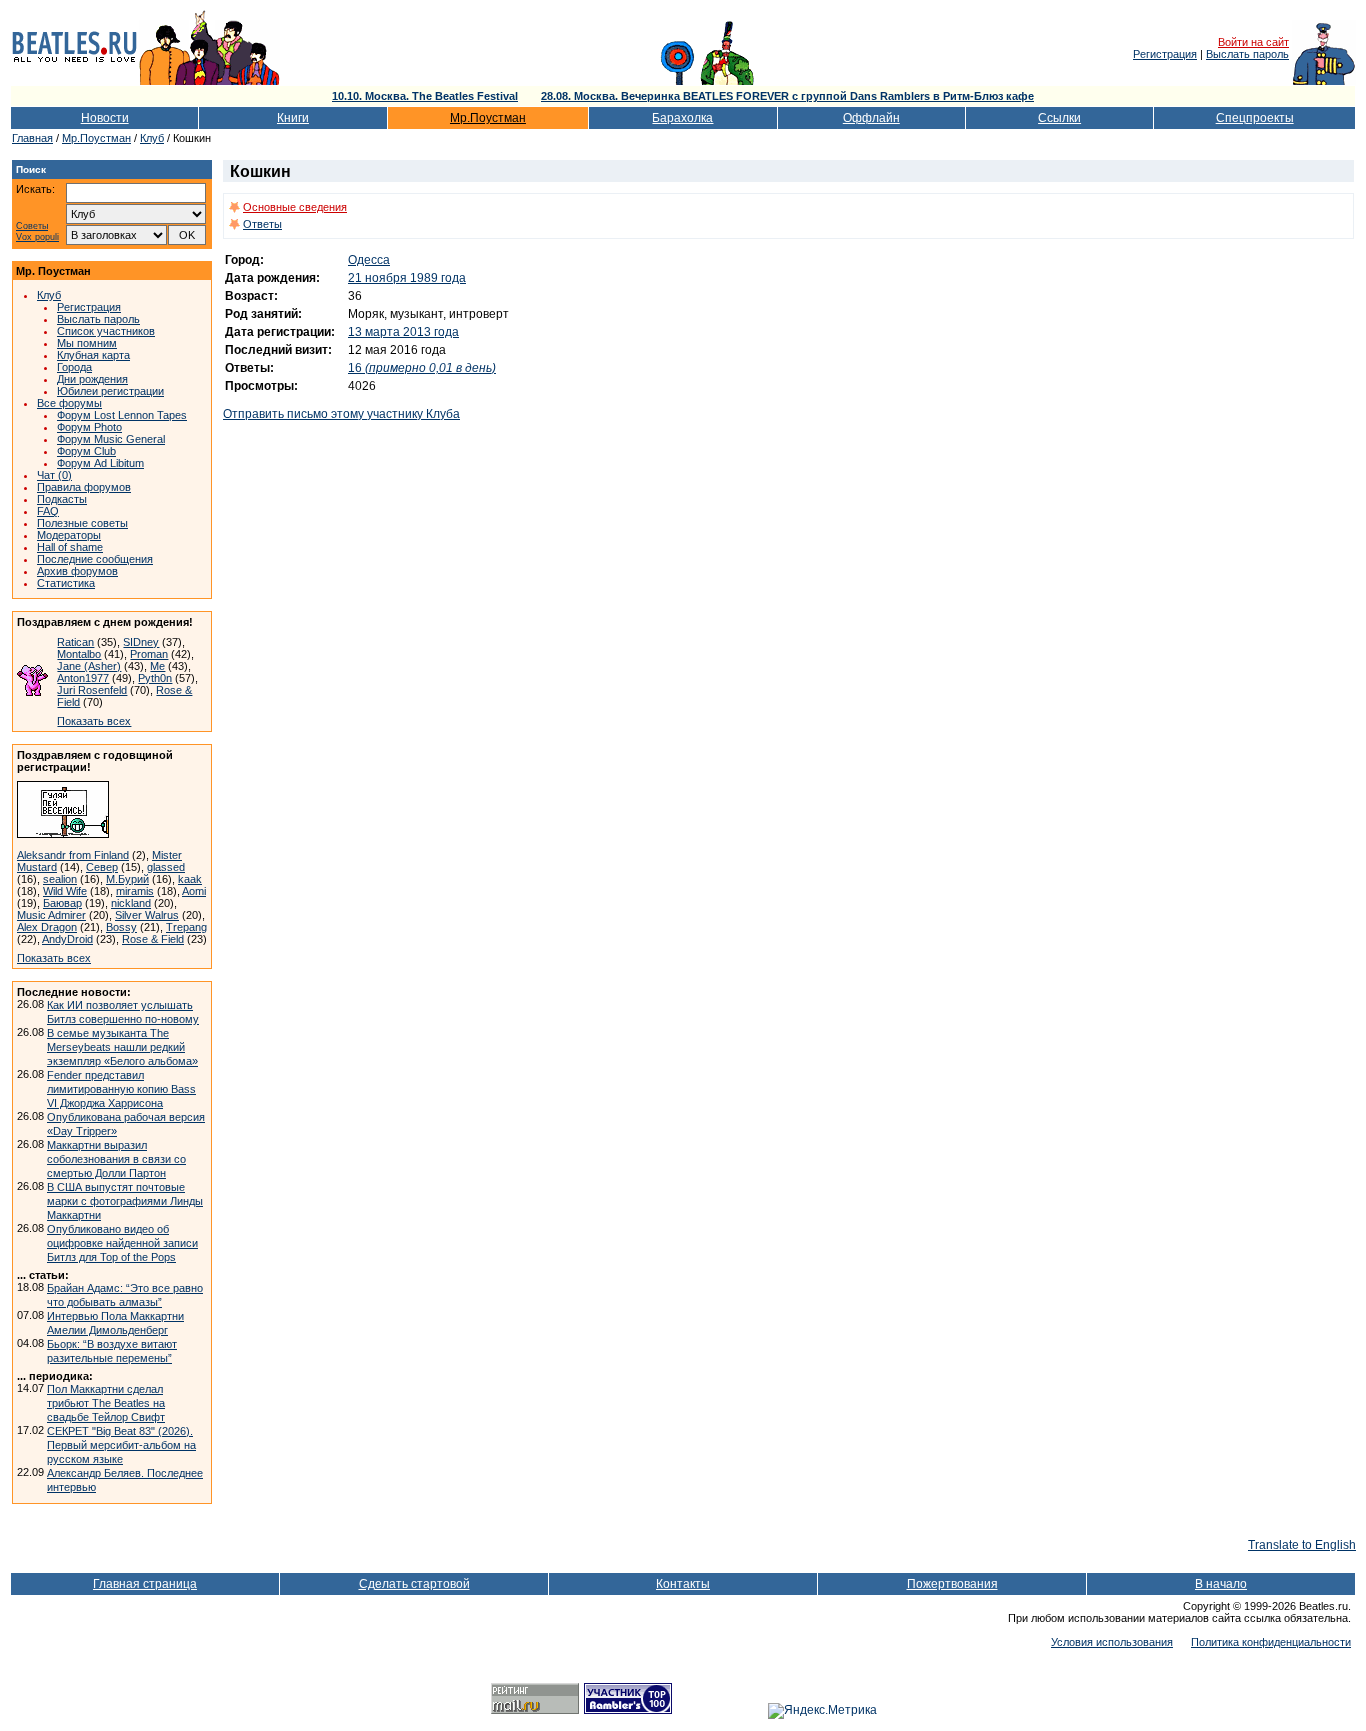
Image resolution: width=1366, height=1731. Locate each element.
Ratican (75, 642)
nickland (131, 903)
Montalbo (79, 654)
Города (74, 367)
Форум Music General (111, 439)
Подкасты (62, 499)
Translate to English (1302, 1545)
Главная (32, 138)
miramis (135, 891)
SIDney (141, 642)
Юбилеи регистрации (110, 391)
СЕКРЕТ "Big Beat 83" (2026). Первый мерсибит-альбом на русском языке (121, 1445)
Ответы (262, 224)
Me (157, 666)
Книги (293, 118)
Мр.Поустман (488, 118)
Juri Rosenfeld (92, 690)
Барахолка (682, 118)
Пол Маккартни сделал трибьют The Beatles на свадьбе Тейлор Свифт (106, 1403)
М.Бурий (127, 879)
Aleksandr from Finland (73, 855)
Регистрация (1165, 54)
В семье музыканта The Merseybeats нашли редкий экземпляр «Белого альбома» (122, 1047)
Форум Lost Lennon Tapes (122, 415)
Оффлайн (871, 118)
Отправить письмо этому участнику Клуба (341, 414)
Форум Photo (89, 427)
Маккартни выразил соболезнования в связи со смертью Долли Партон (116, 1159)
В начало (1221, 1584)
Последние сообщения (95, 559)
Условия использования (1112, 1642)
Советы (32, 226)
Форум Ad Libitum (100, 463)
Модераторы (69, 535)
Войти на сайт (1253, 42)
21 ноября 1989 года (407, 278)
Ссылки (1059, 118)
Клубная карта (93, 355)
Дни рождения (92, 379)
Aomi (194, 891)
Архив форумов (77, 571)
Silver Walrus (147, 915)
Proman (149, 654)
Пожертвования (952, 1584)
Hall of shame (70, 547)
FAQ (48, 511)
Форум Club (86, 451)
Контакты (683, 1584)
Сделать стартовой (414, 1584)
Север (102, 867)
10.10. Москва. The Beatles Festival (425, 96)
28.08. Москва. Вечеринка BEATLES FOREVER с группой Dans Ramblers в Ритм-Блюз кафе (787, 96)
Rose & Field (153, 939)
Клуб (152, 138)
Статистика (66, 583)
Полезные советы (82, 523)
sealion (60, 879)
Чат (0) (54, 475)
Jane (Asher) (89, 666)
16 (422, 368)
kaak (190, 879)
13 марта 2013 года (403, 332)
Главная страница (145, 1584)
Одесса (369, 260)
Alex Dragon (47, 927)
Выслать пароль (1247, 54)
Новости (105, 118)
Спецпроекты (1255, 118)
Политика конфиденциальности (1271, 1642)
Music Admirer (51, 915)
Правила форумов (84, 487)
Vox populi (37, 237)
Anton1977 (83, 678)
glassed (166, 867)
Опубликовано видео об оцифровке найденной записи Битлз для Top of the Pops (122, 1243)
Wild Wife (65, 891)
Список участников (106, 331)
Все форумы (69, 403)
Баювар (62, 903)
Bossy (121, 927)
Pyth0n (155, 678)
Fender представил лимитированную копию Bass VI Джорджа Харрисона (121, 1089)
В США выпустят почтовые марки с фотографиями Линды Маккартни (125, 1201)
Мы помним (87, 343)
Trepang (186, 927)
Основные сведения (295, 207)
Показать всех (94, 721)
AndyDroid (67, 939)
